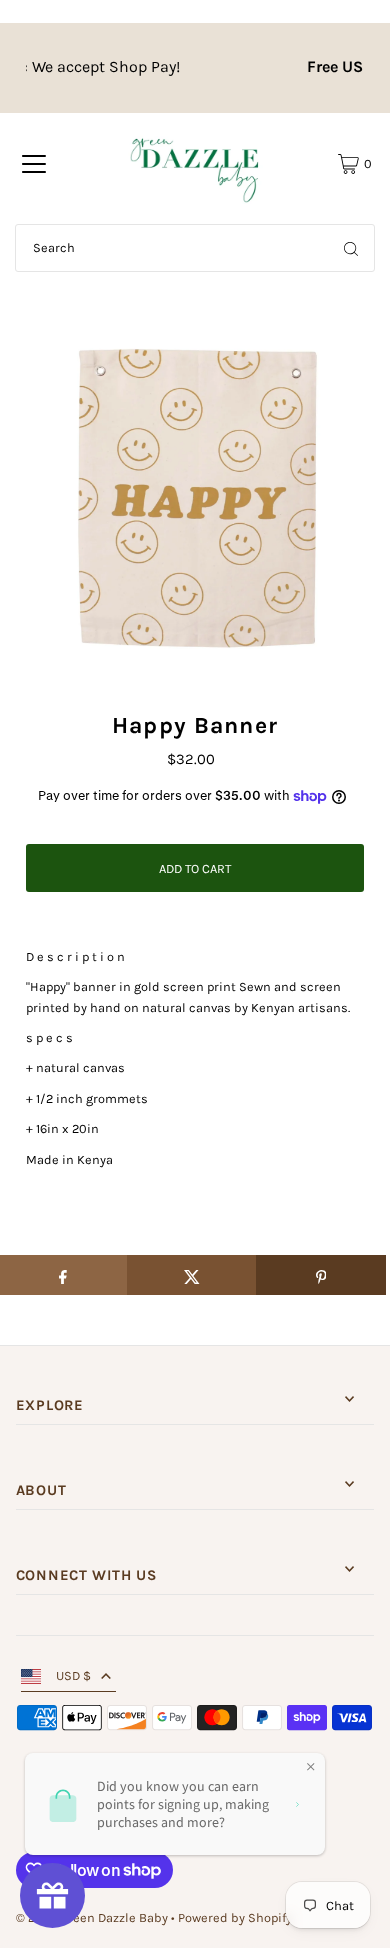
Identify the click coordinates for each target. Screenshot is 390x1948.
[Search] (351, 248)
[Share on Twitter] (192, 1275)
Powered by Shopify (235, 1917)
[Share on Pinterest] (321, 1275)
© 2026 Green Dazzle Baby (92, 1917)
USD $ (73, 1675)
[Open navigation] (34, 164)
